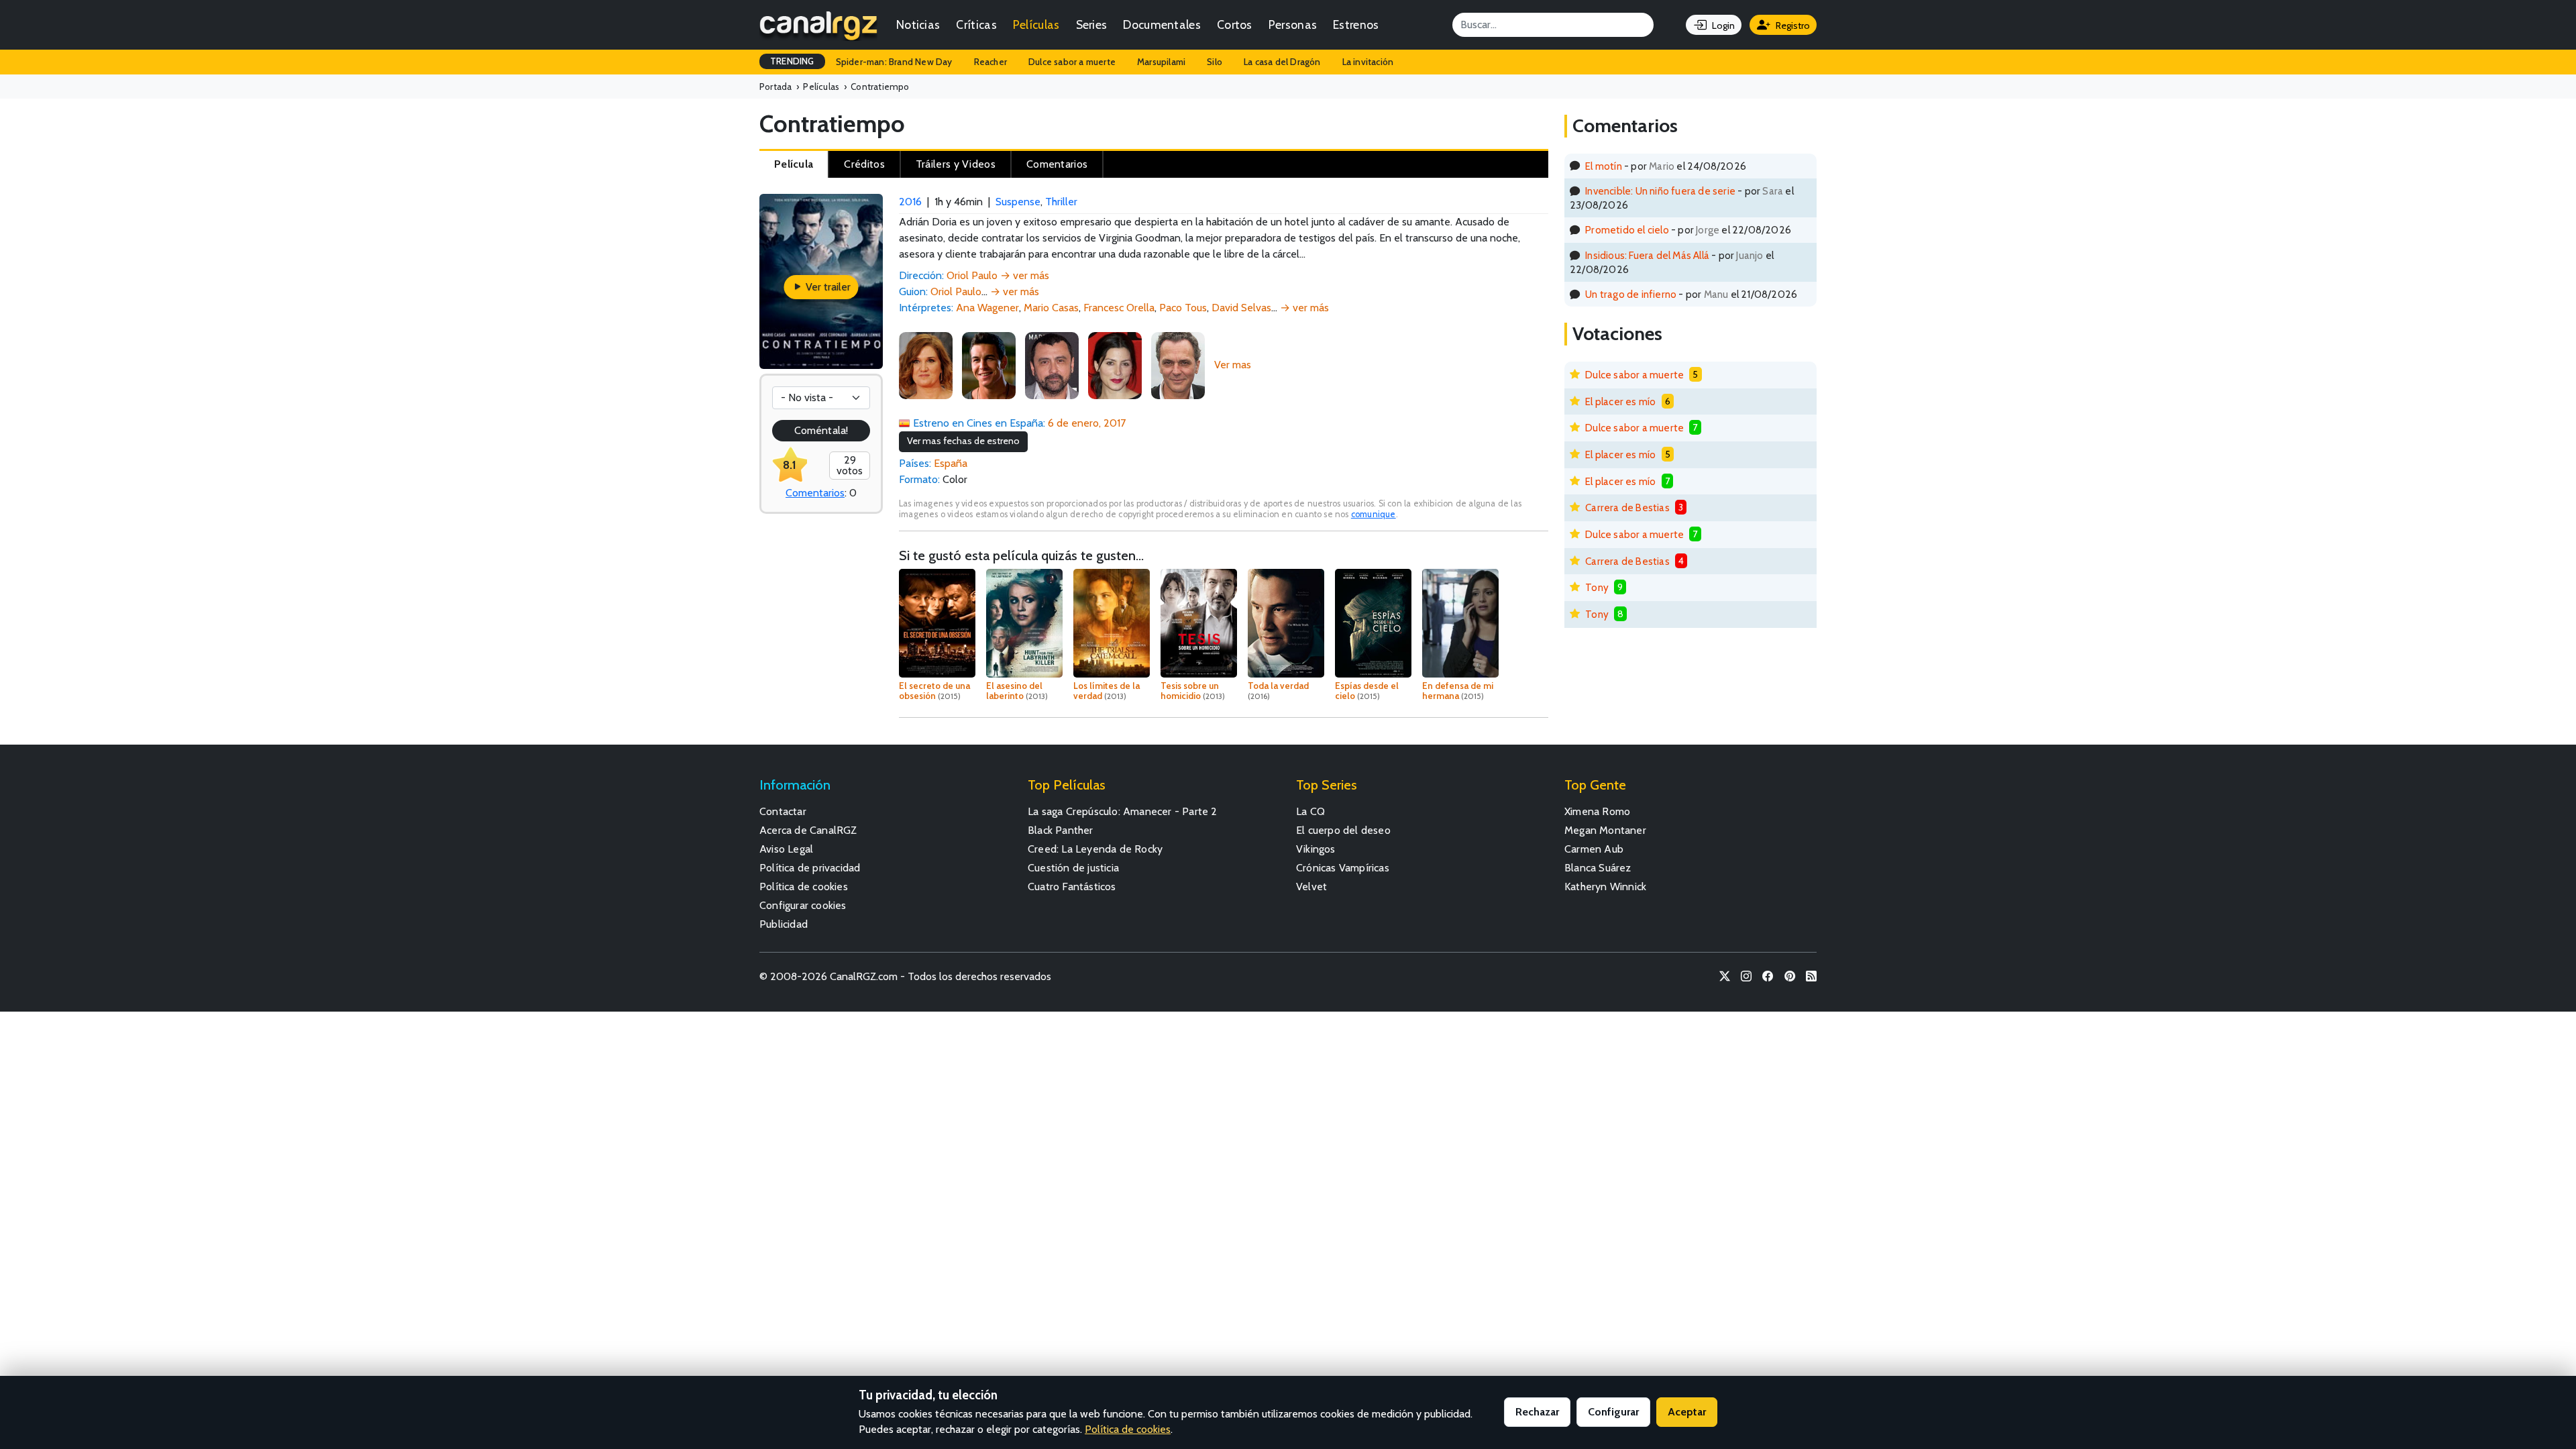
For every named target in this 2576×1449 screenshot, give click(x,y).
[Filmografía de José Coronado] (1178, 365)
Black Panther (1061, 830)
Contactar (783, 811)
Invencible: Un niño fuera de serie (1660, 191)
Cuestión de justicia (1073, 868)
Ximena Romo (1597, 811)
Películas (1036, 24)
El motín (1604, 166)
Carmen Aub (1594, 849)
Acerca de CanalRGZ (808, 830)
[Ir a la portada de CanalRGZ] (818, 25)
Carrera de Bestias (1627, 507)
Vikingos (1316, 849)
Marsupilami (1161, 62)
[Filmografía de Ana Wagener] (926, 365)
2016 (910, 202)
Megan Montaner (1605, 830)
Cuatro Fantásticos (1072, 887)
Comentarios (815, 493)
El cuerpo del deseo (1343, 830)
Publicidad (784, 924)
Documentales (1162, 24)
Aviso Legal (786, 849)
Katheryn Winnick (1605, 887)
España (951, 463)
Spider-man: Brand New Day (894, 62)
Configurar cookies (803, 905)
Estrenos (1356, 24)
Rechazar (1537, 1412)
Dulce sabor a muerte (1072, 62)
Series (1092, 24)
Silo (1215, 62)
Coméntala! (821, 430)
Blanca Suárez (1598, 868)
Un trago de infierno (1631, 294)
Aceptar (1687, 1412)
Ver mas (1233, 365)
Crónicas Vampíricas (1343, 868)
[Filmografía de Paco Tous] (1052, 365)
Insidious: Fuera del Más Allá (1647, 255)
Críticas (976, 24)
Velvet (1311, 887)
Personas (1293, 24)
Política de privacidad (810, 868)
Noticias (918, 24)
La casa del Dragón (1282, 62)
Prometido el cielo (1627, 230)
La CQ (1310, 811)
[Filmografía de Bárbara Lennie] (1115, 365)
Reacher (990, 62)
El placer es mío (1620, 401)
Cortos (1235, 24)
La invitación (1368, 62)
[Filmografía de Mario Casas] (989, 365)
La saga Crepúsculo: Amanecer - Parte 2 (1123, 811)
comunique (1374, 514)
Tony (1597, 587)
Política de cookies (804, 887)
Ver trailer (827, 287)
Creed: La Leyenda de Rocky (1095, 849)
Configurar (1613, 1412)
